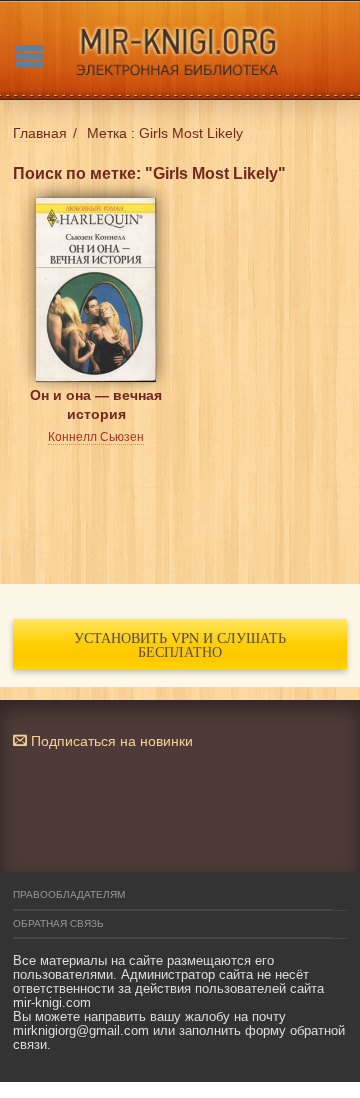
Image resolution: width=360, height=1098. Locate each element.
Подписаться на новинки (110, 741)
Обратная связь (58, 923)
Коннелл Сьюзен (96, 437)
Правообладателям (69, 894)
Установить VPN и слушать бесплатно (180, 644)
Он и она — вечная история (96, 404)
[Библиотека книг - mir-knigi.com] (180, 50)
